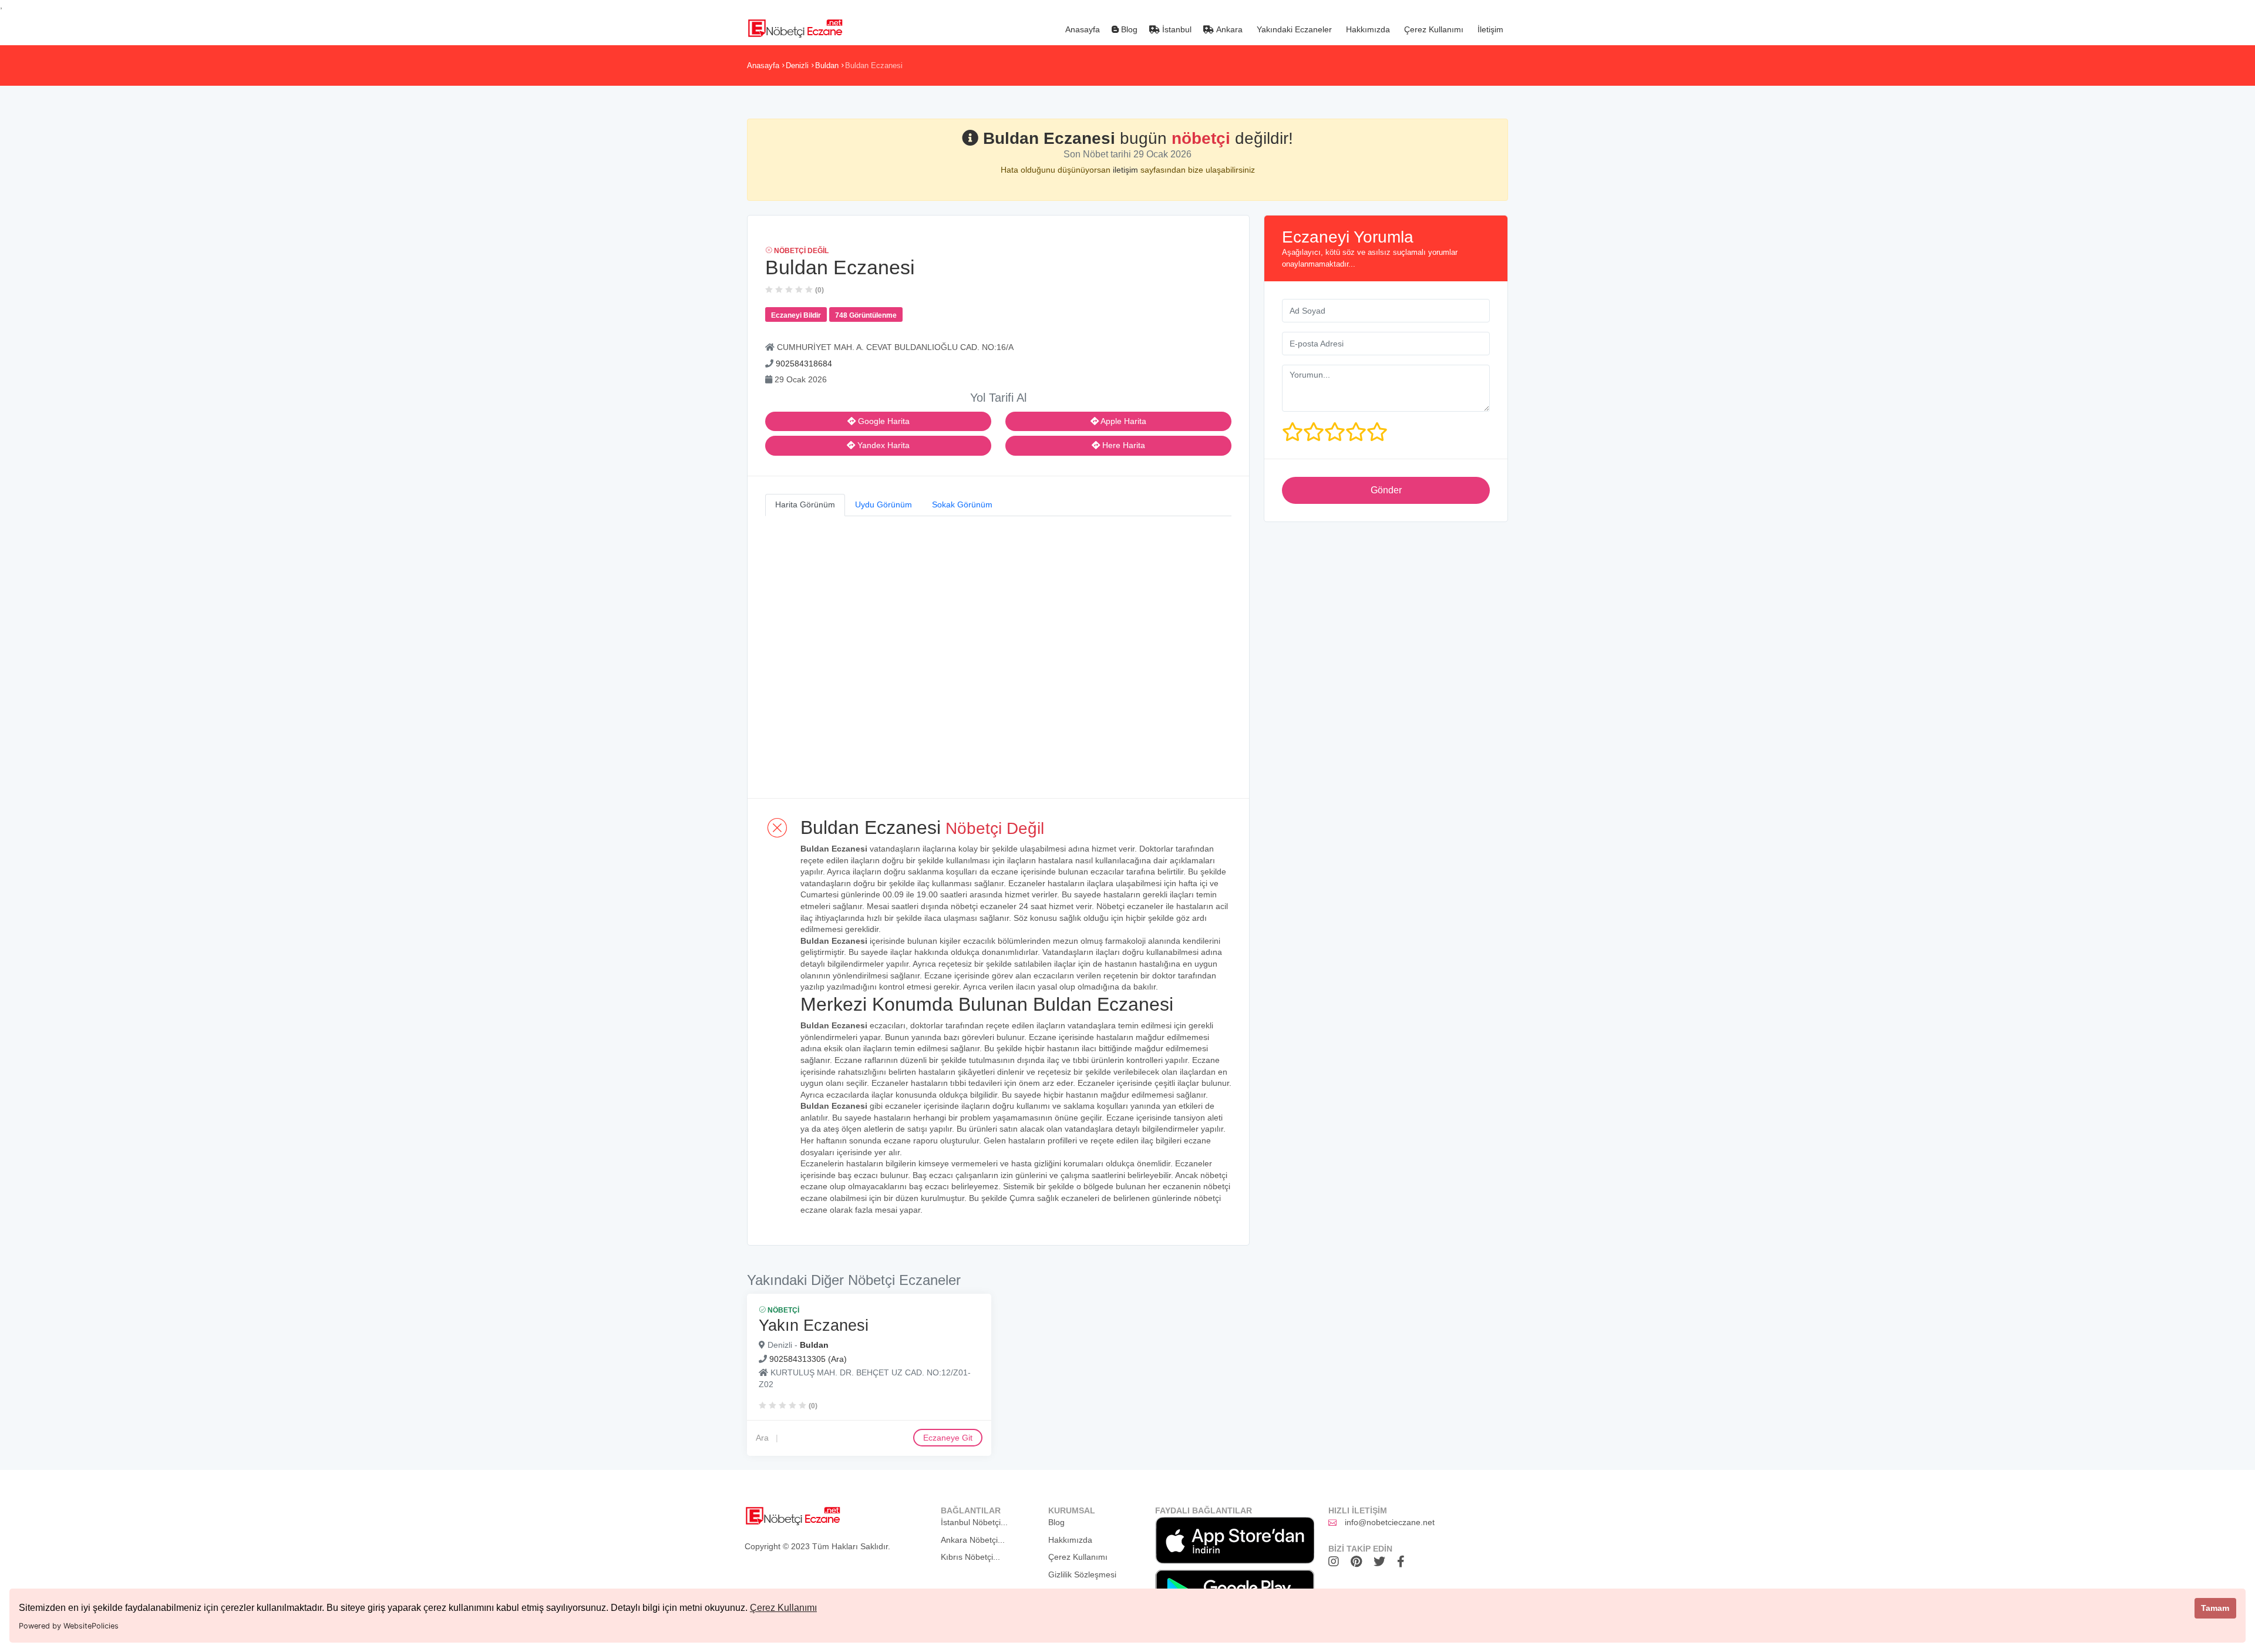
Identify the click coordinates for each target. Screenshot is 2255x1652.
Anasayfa (1081, 29)
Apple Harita (1123, 421)
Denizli (797, 65)
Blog (1128, 29)
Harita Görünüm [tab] (805, 504)
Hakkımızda (1367, 29)
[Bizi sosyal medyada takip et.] (1337, 1562)
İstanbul (1176, 29)
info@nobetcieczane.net (1390, 1522)
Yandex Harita (882, 445)
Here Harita (1123, 445)
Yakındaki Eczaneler (1293, 29)
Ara (762, 1438)
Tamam (2215, 1608)
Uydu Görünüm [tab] (884, 504)
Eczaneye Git (948, 1438)
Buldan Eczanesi (874, 65)
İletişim (1489, 29)
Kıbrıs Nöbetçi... (970, 1557)
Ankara (1228, 29)
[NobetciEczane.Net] (795, 27)
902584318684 (804, 364)
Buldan (827, 65)
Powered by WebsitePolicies (69, 1626)
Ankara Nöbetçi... (973, 1540)
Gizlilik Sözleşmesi (1082, 1574)
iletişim (1127, 170)
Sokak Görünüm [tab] (962, 504)
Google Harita (883, 421)
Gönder (1386, 490)
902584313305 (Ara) (808, 1358)
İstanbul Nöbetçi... (974, 1522)
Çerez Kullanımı (783, 1608)
